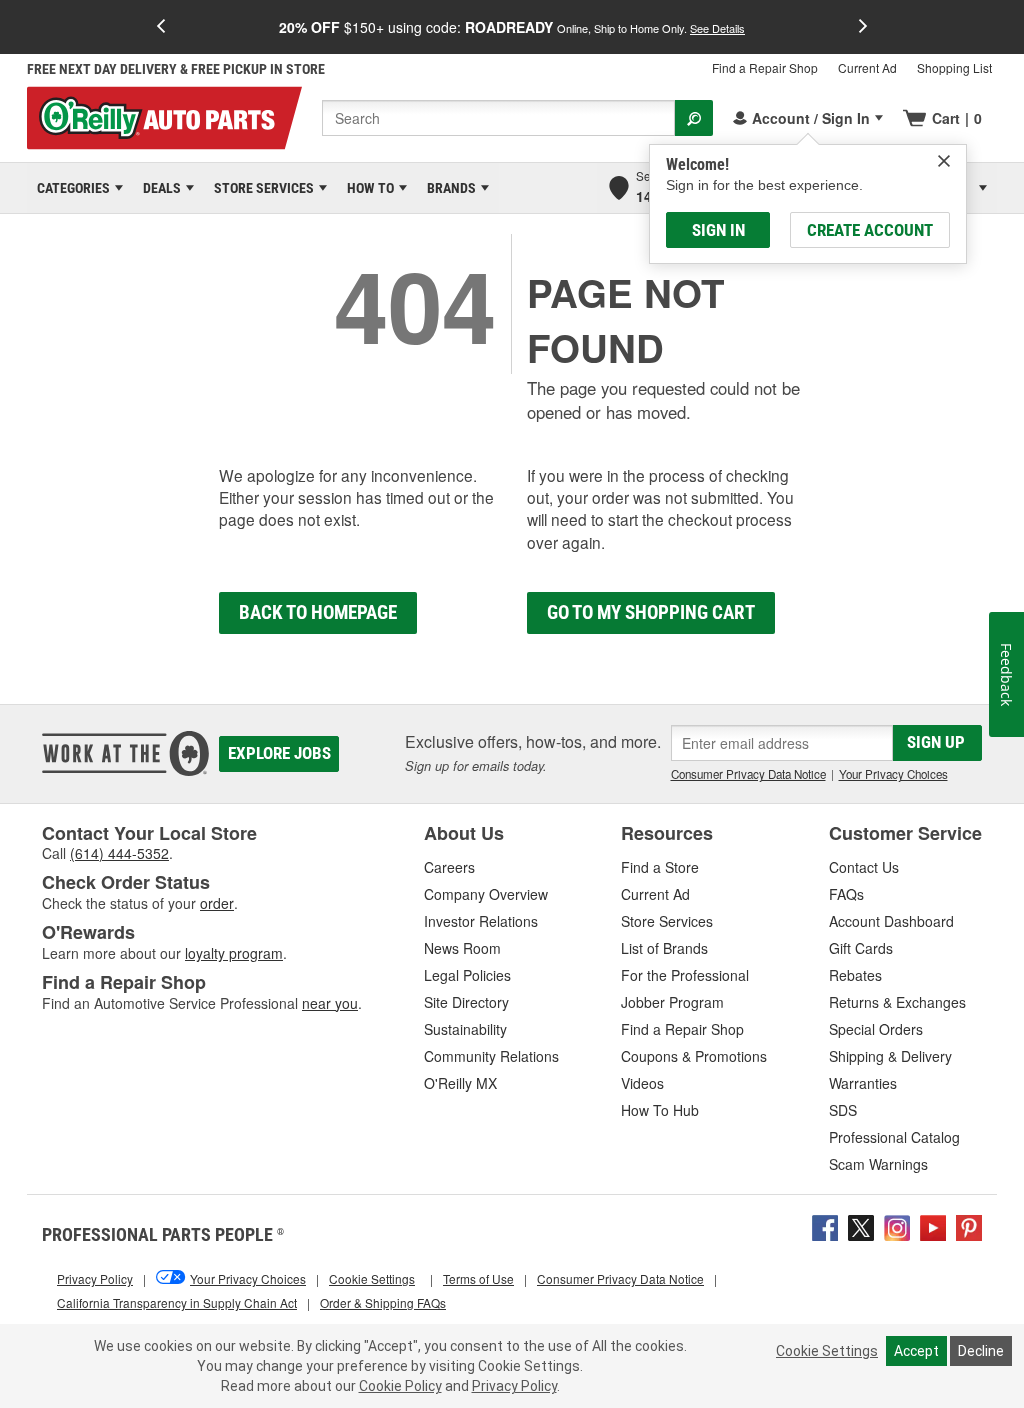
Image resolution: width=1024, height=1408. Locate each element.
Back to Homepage (318, 612)
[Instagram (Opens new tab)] (897, 1226)
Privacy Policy (514, 1386)
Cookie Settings (827, 1351)
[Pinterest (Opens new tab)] (969, 1226)
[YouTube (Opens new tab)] (933, 1226)
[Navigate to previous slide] (161, 27)
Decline (981, 1351)
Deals (158, 188)
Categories (70, 188)
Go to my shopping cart (651, 612)
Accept (916, 1351)
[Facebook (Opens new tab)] (825, 1226)
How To (367, 188)
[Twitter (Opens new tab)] (861, 1226)
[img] (944, 161)
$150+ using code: (512, 27)
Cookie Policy (400, 1386)
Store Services (260, 188)
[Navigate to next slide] (863, 27)
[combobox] (498, 118)
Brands (448, 188)
